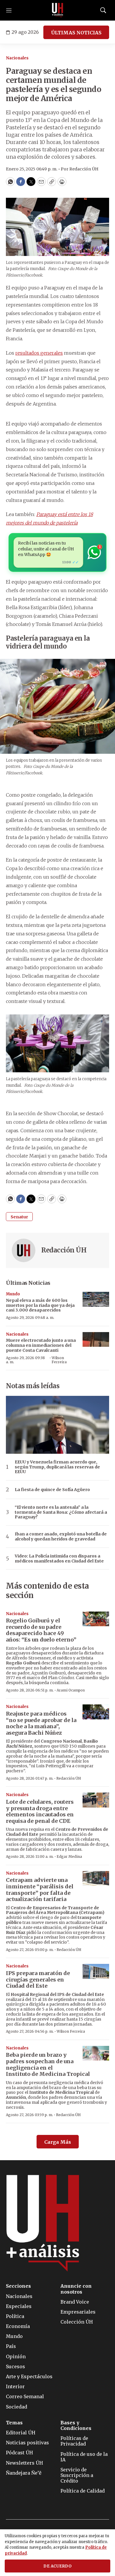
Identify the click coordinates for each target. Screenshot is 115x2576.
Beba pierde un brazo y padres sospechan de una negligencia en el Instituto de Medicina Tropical (48, 2064)
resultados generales (39, 353)
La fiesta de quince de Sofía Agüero (52, 1490)
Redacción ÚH (64, 1250)
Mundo (13, 1294)
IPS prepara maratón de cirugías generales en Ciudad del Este (38, 1979)
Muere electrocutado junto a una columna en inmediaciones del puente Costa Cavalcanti (41, 1345)
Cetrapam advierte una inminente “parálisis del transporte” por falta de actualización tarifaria (40, 1890)
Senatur (19, 1217)
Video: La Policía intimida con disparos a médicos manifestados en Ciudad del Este (59, 1559)
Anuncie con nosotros (76, 2289)
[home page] (57, 10)
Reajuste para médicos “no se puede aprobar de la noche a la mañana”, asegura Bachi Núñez (41, 1723)
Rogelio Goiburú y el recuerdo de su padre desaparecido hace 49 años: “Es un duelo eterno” (41, 1630)
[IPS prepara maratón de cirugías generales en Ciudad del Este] (96, 1971)
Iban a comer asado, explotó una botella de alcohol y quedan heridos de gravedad (61, 1537)
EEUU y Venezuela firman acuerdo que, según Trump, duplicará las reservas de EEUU (57, 1467)
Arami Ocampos (71, 1690)
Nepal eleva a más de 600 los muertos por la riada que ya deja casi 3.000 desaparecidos (40, 1305)
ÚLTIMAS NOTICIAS (76, 33)
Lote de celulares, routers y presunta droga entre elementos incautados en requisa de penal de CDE (40, 1811)
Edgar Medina (69, 1856)
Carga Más (58, 2142)
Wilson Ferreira (59, 1360)
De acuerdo (57, 2566)
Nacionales (17, 58)
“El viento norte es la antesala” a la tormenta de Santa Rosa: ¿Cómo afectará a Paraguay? (61, 1512)
